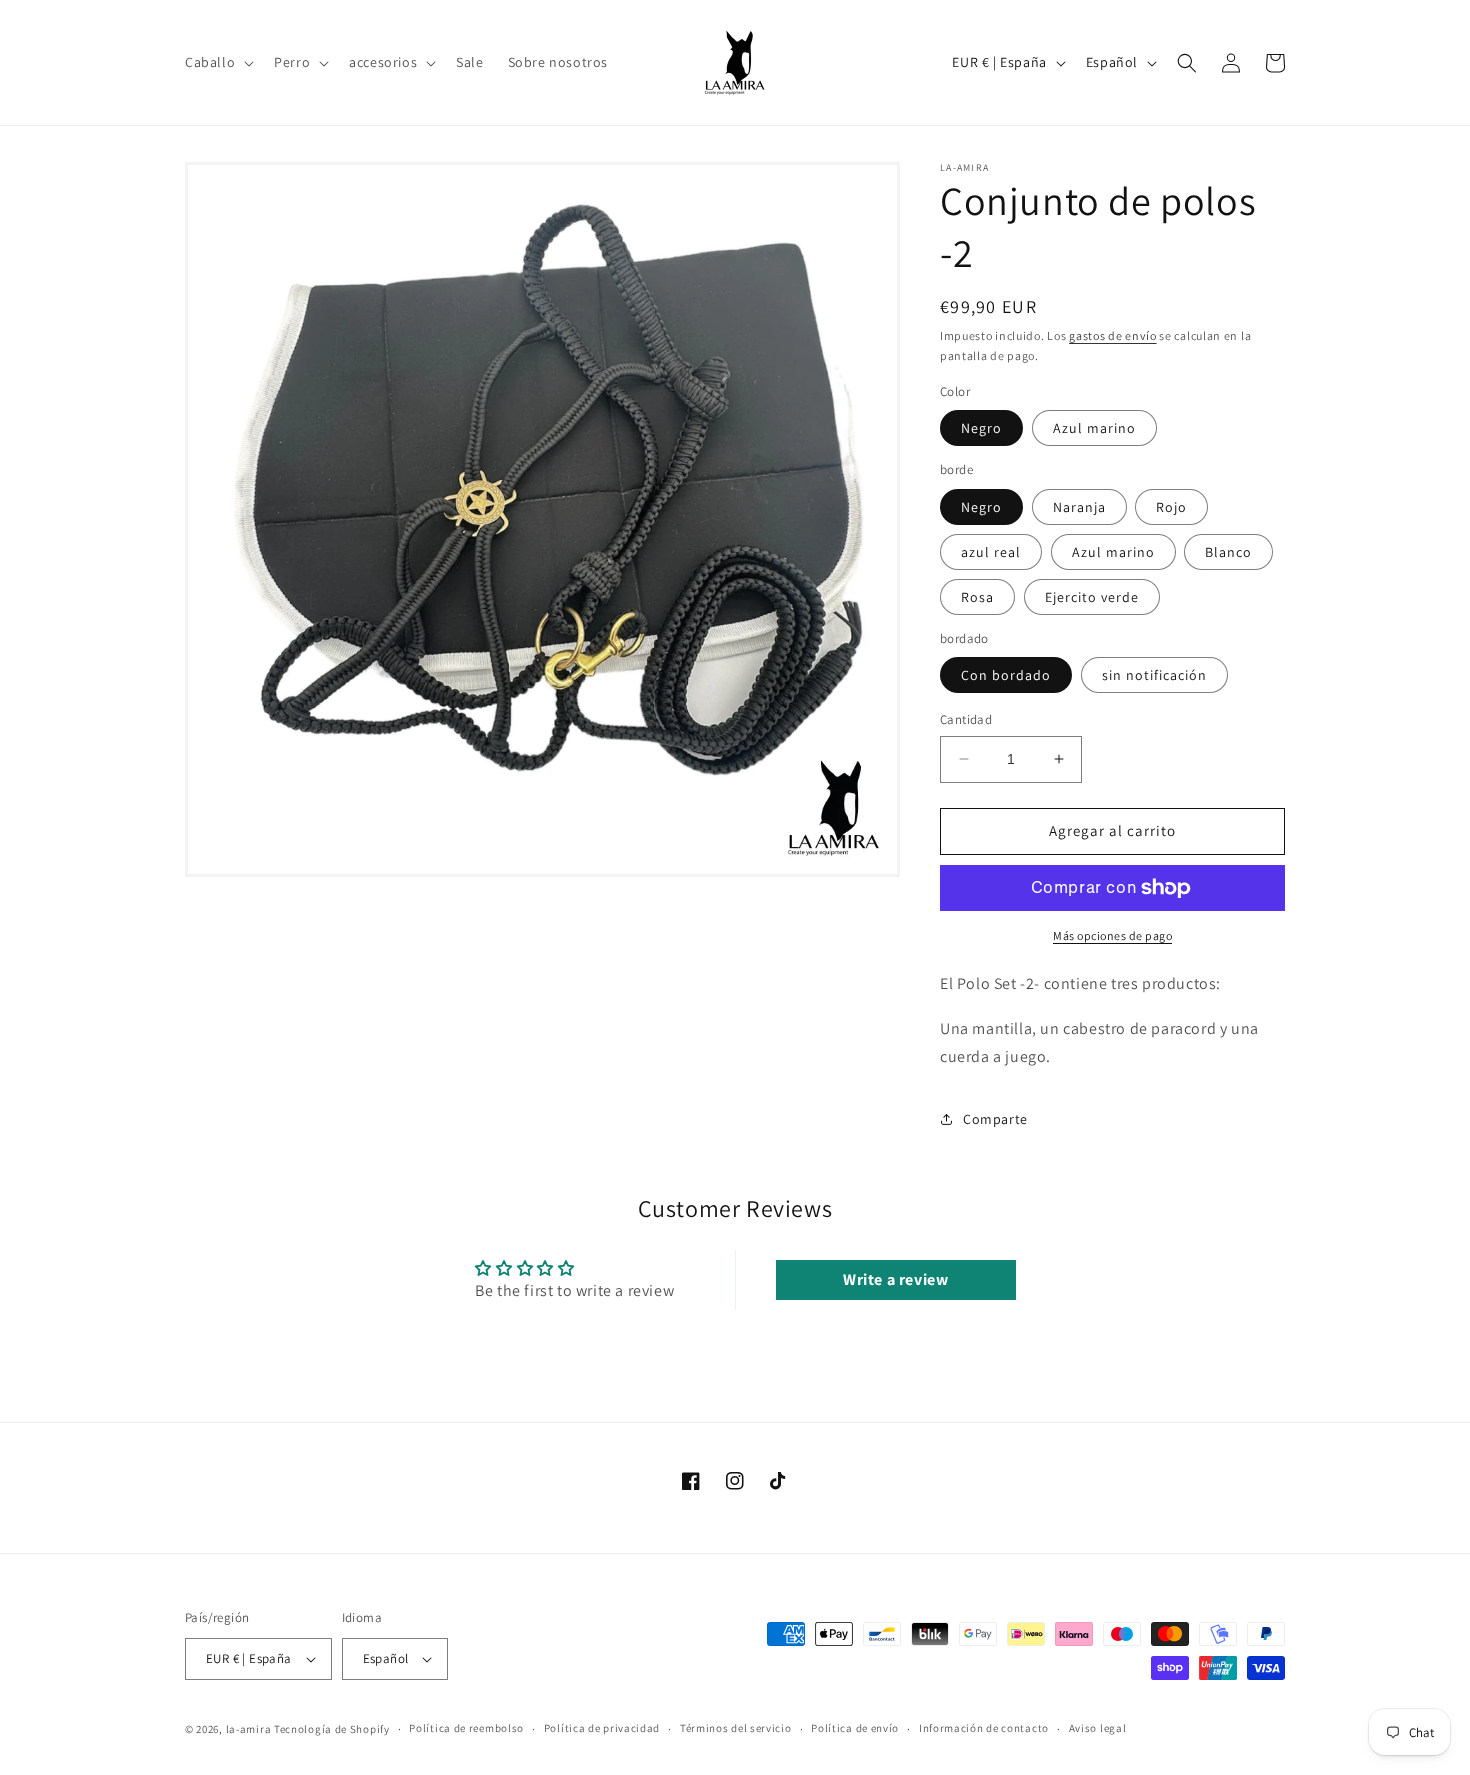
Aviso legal (1098, 1728)
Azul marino (1094, 428)
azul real (991, 552)
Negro (981, 428)
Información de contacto (984, 1728)
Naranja (1079, 507)
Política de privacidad (602, 1728)
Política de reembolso (466, 1728)
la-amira (249, 1729)
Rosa (977, 597)
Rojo (1171, 507)
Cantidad (966, 719)
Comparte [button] (995, 1119)
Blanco (1228, 552)
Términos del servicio (736, 1728)
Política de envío (855, 1728)
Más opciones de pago (1112, 935)
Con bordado (1006, 675)
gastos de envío (1113, 335)
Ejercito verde (1092, 597)
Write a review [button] (895, 1279)
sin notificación (1154, 675)
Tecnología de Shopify (332, 1729)
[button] (217, 62)
